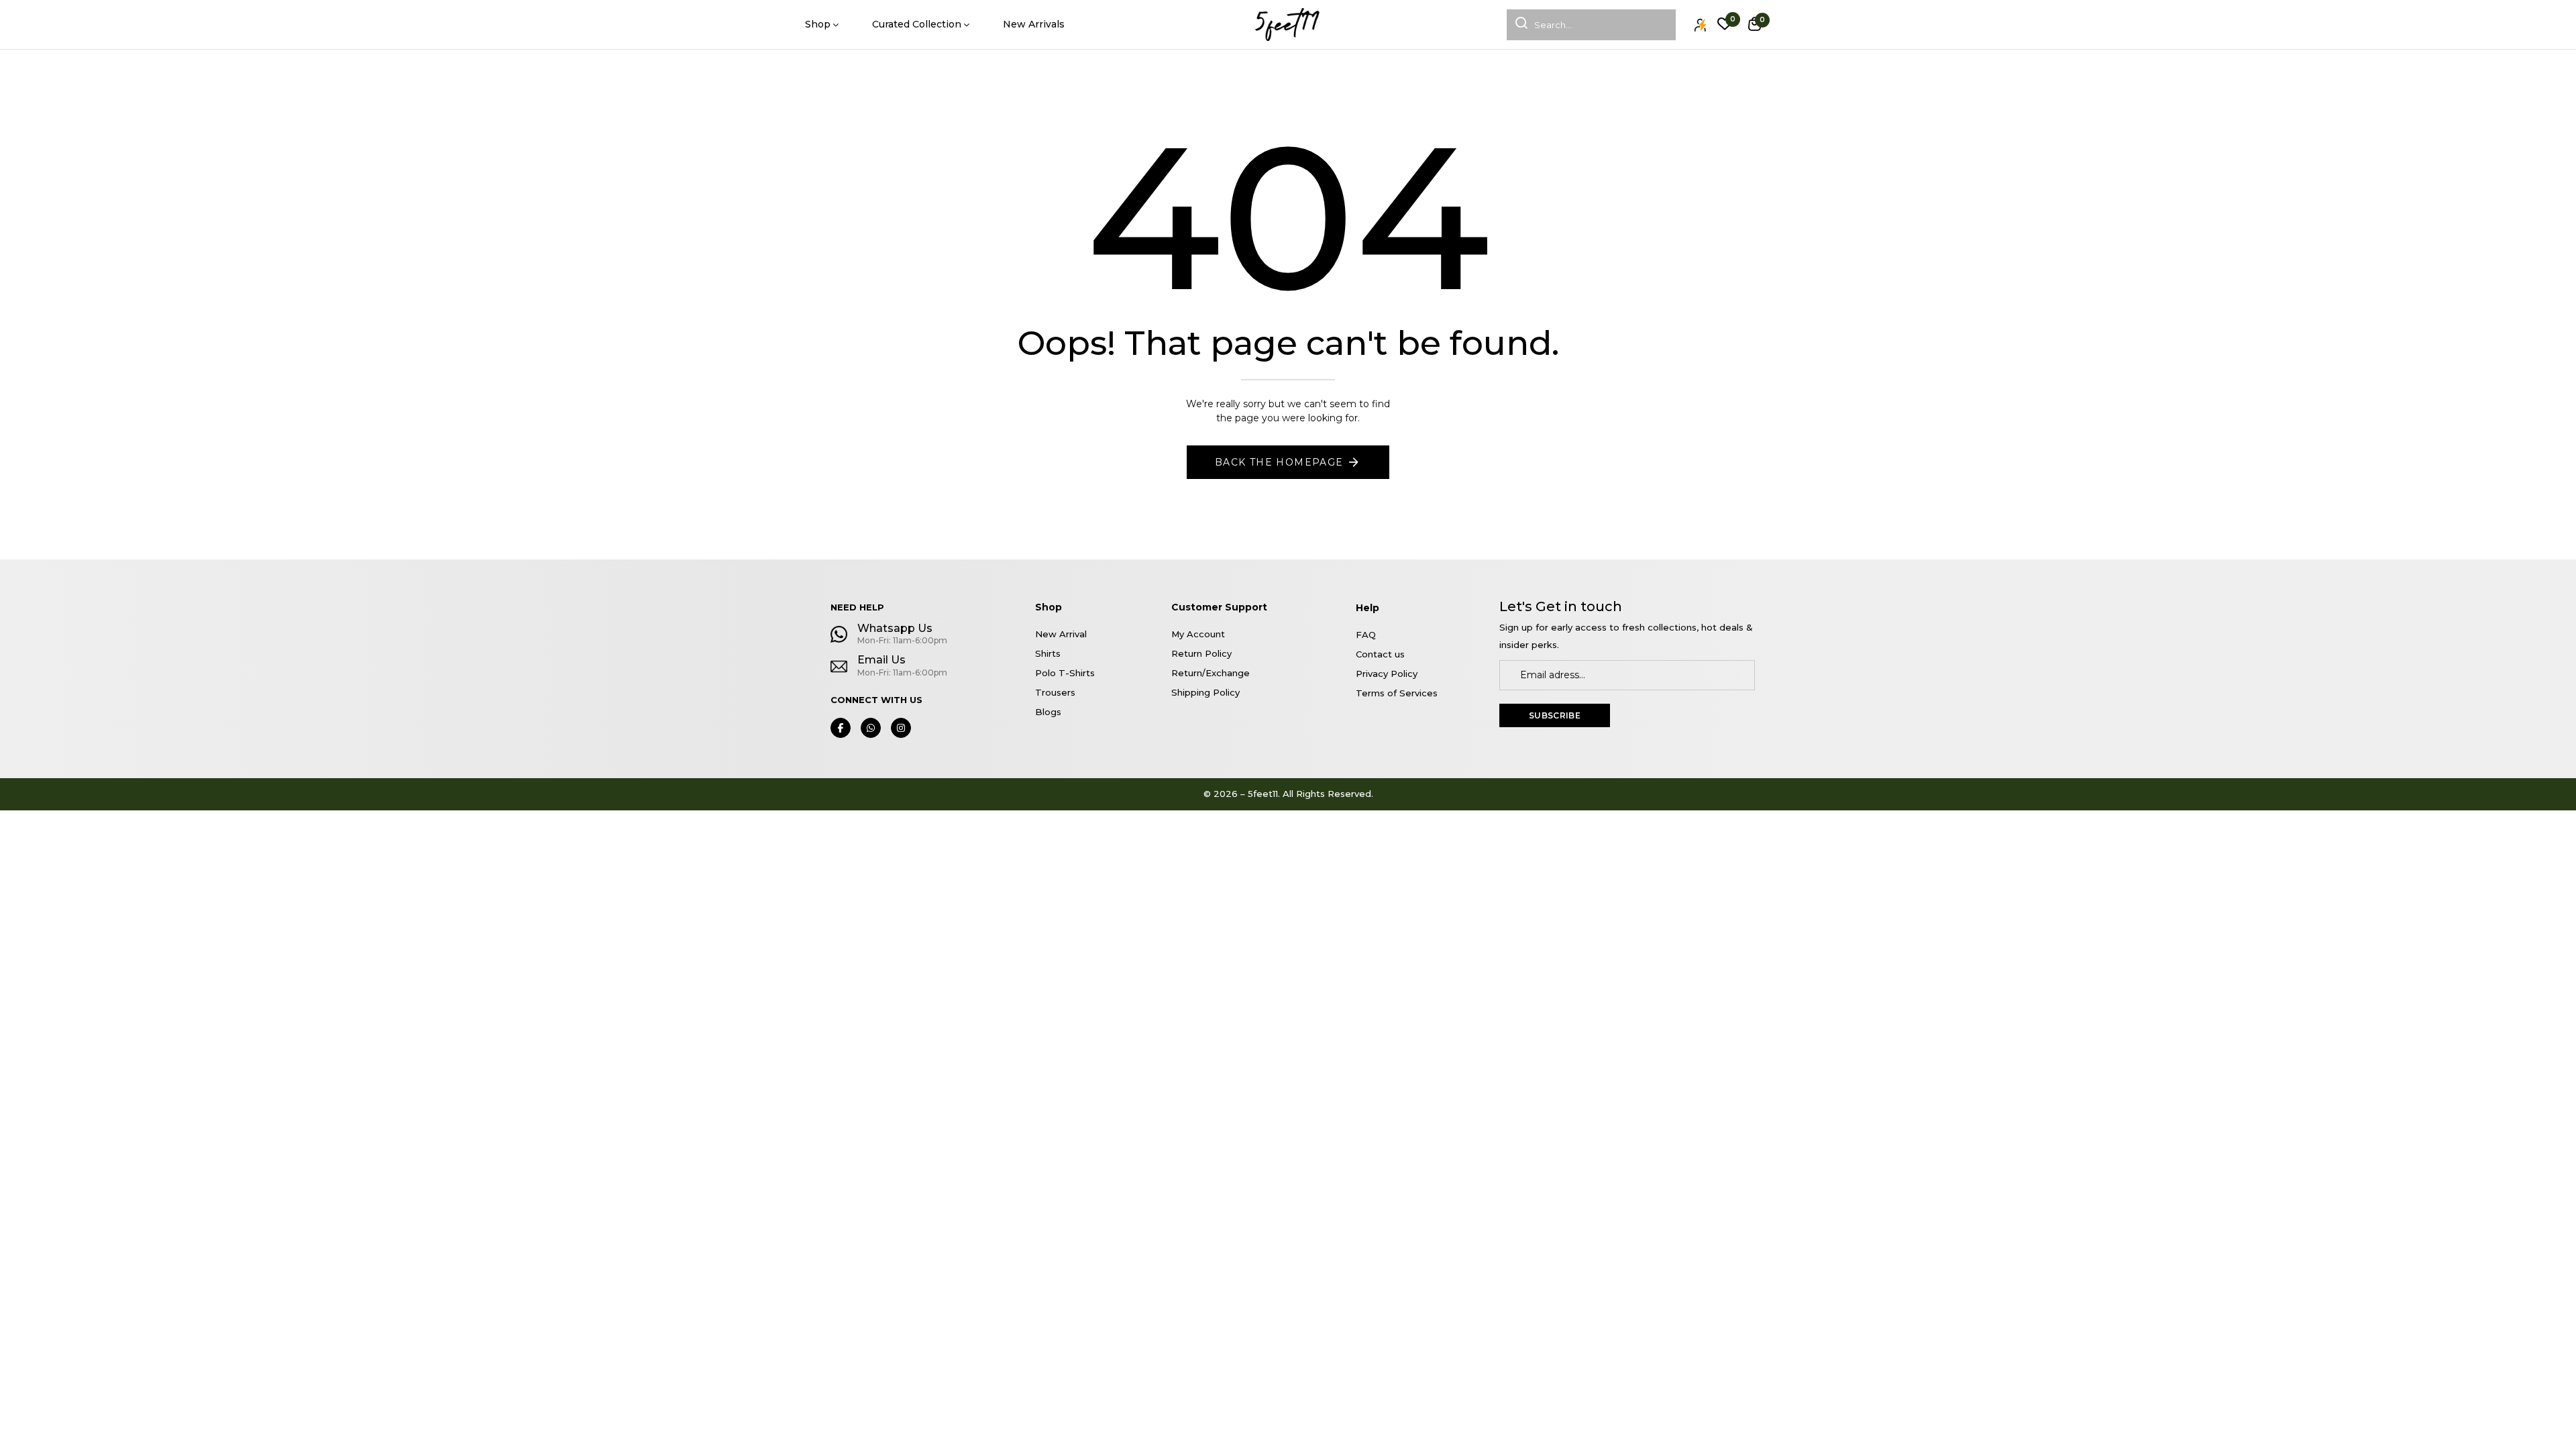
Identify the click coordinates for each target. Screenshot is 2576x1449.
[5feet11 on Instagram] (901, 728)
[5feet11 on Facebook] (841, 728)
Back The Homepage (1279, 462)
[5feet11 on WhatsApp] (871, 728)
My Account (1198, 634)
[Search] (1517, 25)
